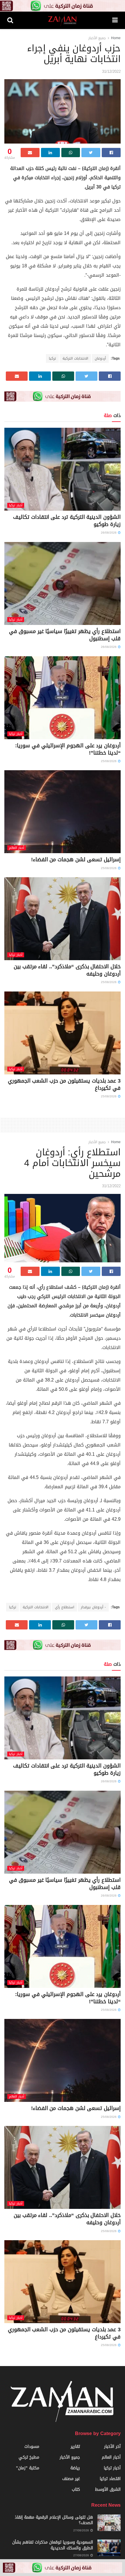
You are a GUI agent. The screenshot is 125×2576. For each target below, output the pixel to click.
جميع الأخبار (97, 38)
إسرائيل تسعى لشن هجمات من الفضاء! (76, 860)
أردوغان (100, 358)
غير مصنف (71, 2479)
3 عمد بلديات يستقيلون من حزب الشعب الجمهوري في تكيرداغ (64, 1084)
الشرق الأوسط (108, 2489)
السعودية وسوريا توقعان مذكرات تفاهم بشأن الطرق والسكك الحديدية (53, 2545)
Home (116, 38)
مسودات (32, 2447)
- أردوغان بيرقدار (93, 1607)
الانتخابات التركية (75, 358)
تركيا (52, 358)
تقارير (75, 2447)
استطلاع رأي (65, 1607)
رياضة (75, 2468)
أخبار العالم (17, 848)
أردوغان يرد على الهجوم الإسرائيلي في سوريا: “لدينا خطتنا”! (68, 749)
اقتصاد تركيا (110, 2479)
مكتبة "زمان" (28, 2468)
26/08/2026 (109, 533)
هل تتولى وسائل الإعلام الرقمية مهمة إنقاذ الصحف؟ (54, 2520)
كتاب (76, 2489)
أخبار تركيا (16, 505)
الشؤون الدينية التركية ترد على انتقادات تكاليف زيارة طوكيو (67, 521)
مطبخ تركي (29, 2457)
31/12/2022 (111, 71)
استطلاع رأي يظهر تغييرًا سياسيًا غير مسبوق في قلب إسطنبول (65, 635)
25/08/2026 (109, 761)
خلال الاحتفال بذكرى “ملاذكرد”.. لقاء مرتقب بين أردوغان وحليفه (67, 970)
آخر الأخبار (112, 2447)
